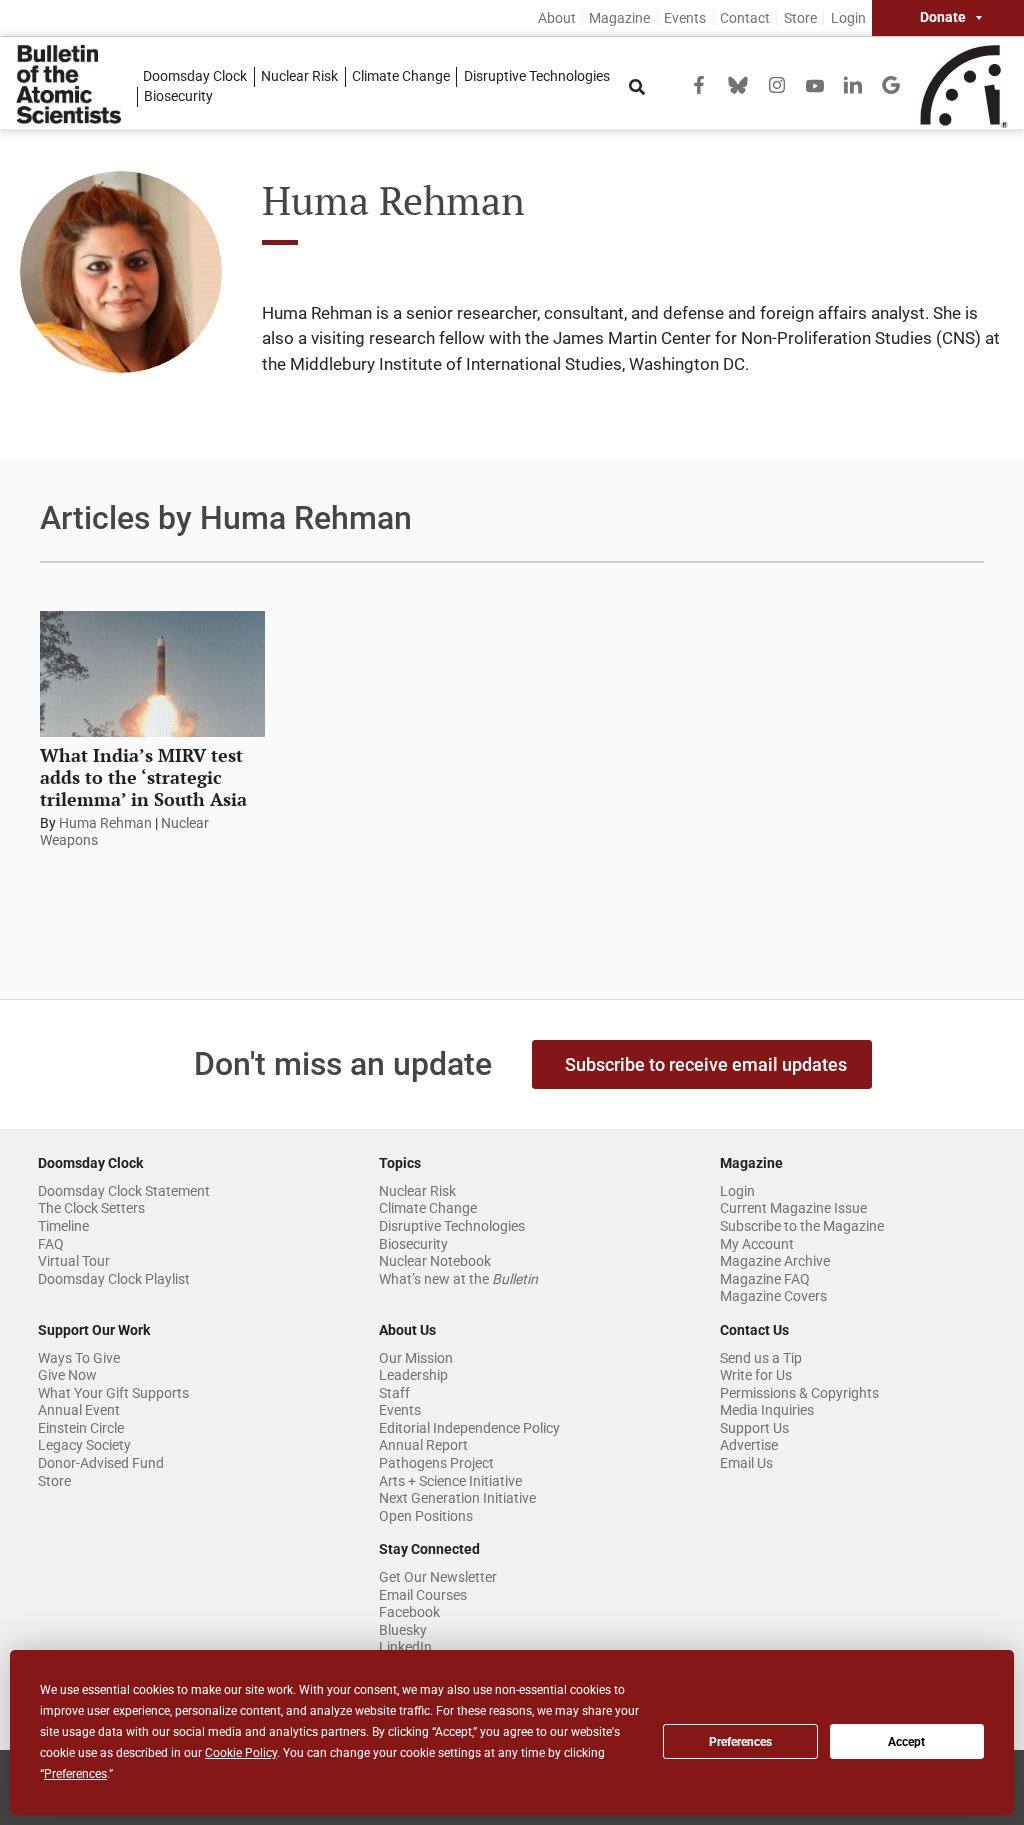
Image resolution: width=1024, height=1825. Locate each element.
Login (848, 18)
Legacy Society (84, 1445)
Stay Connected (429, 1549)
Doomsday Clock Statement (124, 1191)
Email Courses (423, 1595)
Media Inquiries (767, 1410)
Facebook (409, 1612)
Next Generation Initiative (457, 1498)
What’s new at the (458, 1279)
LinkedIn (405, 1647)
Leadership (413, 1375)
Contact (745, 18)
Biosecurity (178, 96)
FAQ (51, 1244)
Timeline (63, 1226)
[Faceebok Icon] (699, 83)
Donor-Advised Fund (101, 1463)
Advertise (749, 1445)
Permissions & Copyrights (799, 1393)
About (557, 18)
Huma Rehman (105, 823)
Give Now (67, 1375)
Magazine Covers (773, 1296)
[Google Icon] (891, 83)
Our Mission (416, 1358)
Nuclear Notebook (435, 1261)
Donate (943, 17)
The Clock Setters (91, 1208)
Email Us (746, 1463)
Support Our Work (94, 1330)
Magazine (619, 18)
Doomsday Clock (195, 76)
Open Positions (426, 1516)
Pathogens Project (436, 1463)
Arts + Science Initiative (450, 1481)
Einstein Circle (81, 1428)
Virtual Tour (74, 1261)
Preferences (740, 1742)
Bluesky (403, 1630)
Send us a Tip (761, 1358)
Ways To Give (79, 1358)
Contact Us (754, 1330)
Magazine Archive (775, 1261)
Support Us (754, 1428)
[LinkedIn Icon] (853, 83)
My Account (757, 1244)
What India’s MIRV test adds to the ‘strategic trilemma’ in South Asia (143, 776)
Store (800, 18)
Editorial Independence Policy (469, 1428)
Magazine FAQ (765, 1279)
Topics (400, 1163)
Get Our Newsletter (438, 1577)
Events (685, 18)
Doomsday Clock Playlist (114, 1279)
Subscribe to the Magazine (802, 1226)
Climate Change (401, 76)
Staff (394, 1393)
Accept (906, 1742)
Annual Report (423, 1445)
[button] (702, 1064)
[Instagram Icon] (777, 83)
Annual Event (79, 1410)
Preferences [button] (75, 1774)
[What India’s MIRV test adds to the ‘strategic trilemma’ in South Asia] (152, 674)
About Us (407, 1330)
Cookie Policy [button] (241, 1753)
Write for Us (756, 1375)
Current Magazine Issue (793, 1208)
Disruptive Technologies (537, 76)
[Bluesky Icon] (738, 83)
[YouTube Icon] (815, 84)
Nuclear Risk (299, 76)
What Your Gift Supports (113, 1393)
